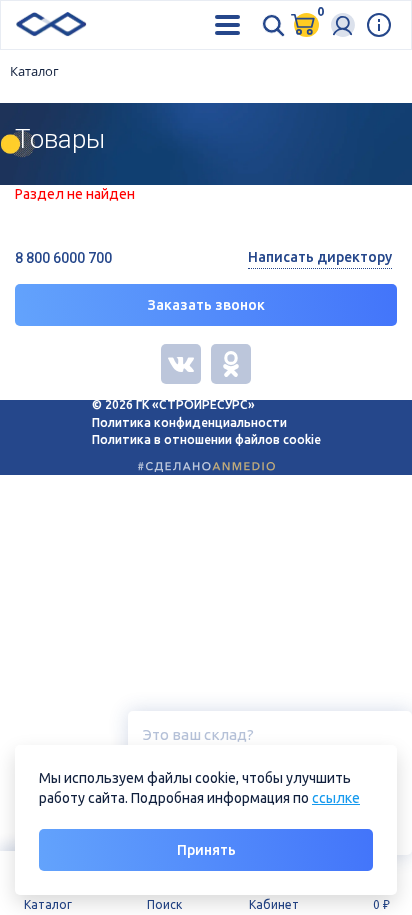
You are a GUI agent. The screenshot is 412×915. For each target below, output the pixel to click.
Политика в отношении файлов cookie (206, 439)
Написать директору (320, 257)
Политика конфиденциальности (189, 422)
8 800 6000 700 (63, 258)
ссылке (336, 798)
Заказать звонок (206, 305)
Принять (206, 850)
